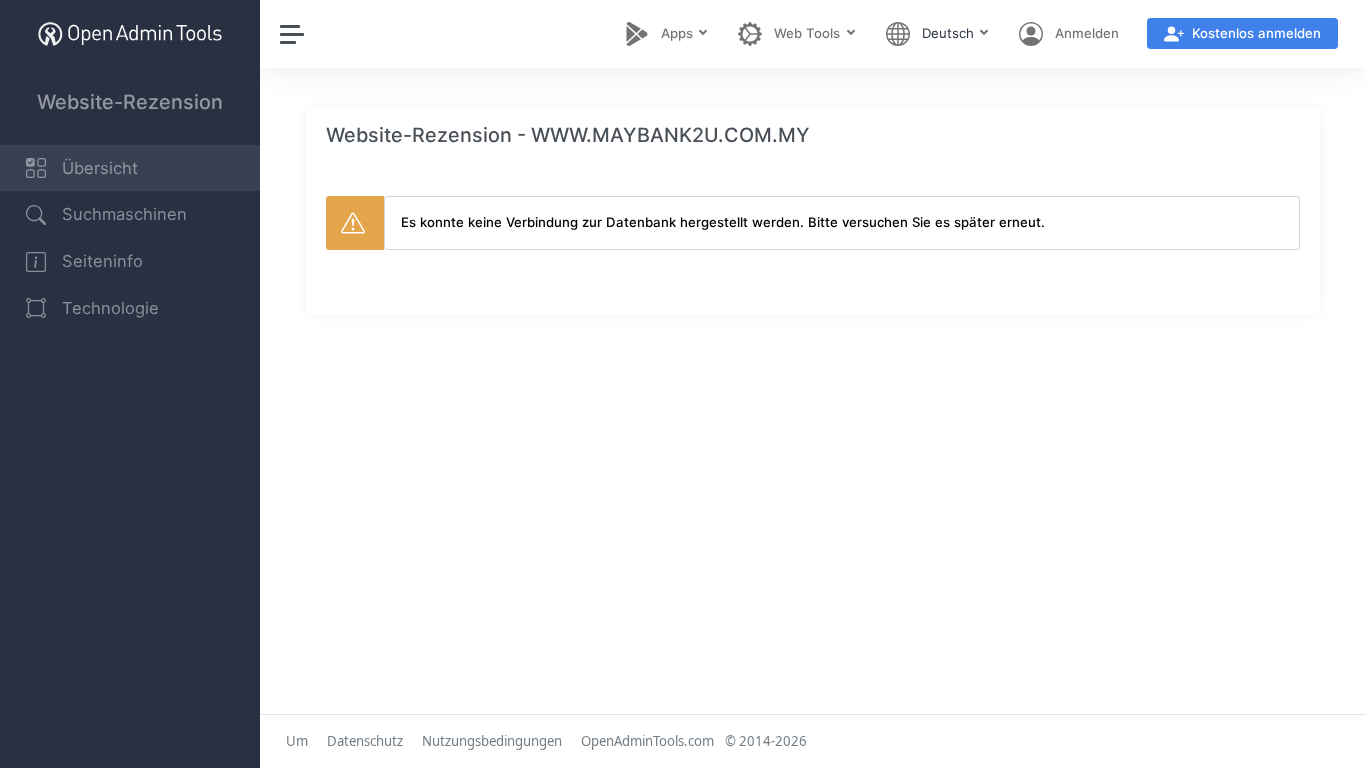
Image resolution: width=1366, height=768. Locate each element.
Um (297, 741)
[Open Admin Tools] (130, 33)
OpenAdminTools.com (647, 741)
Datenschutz (365, 741)
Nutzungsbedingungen (492, 741)
